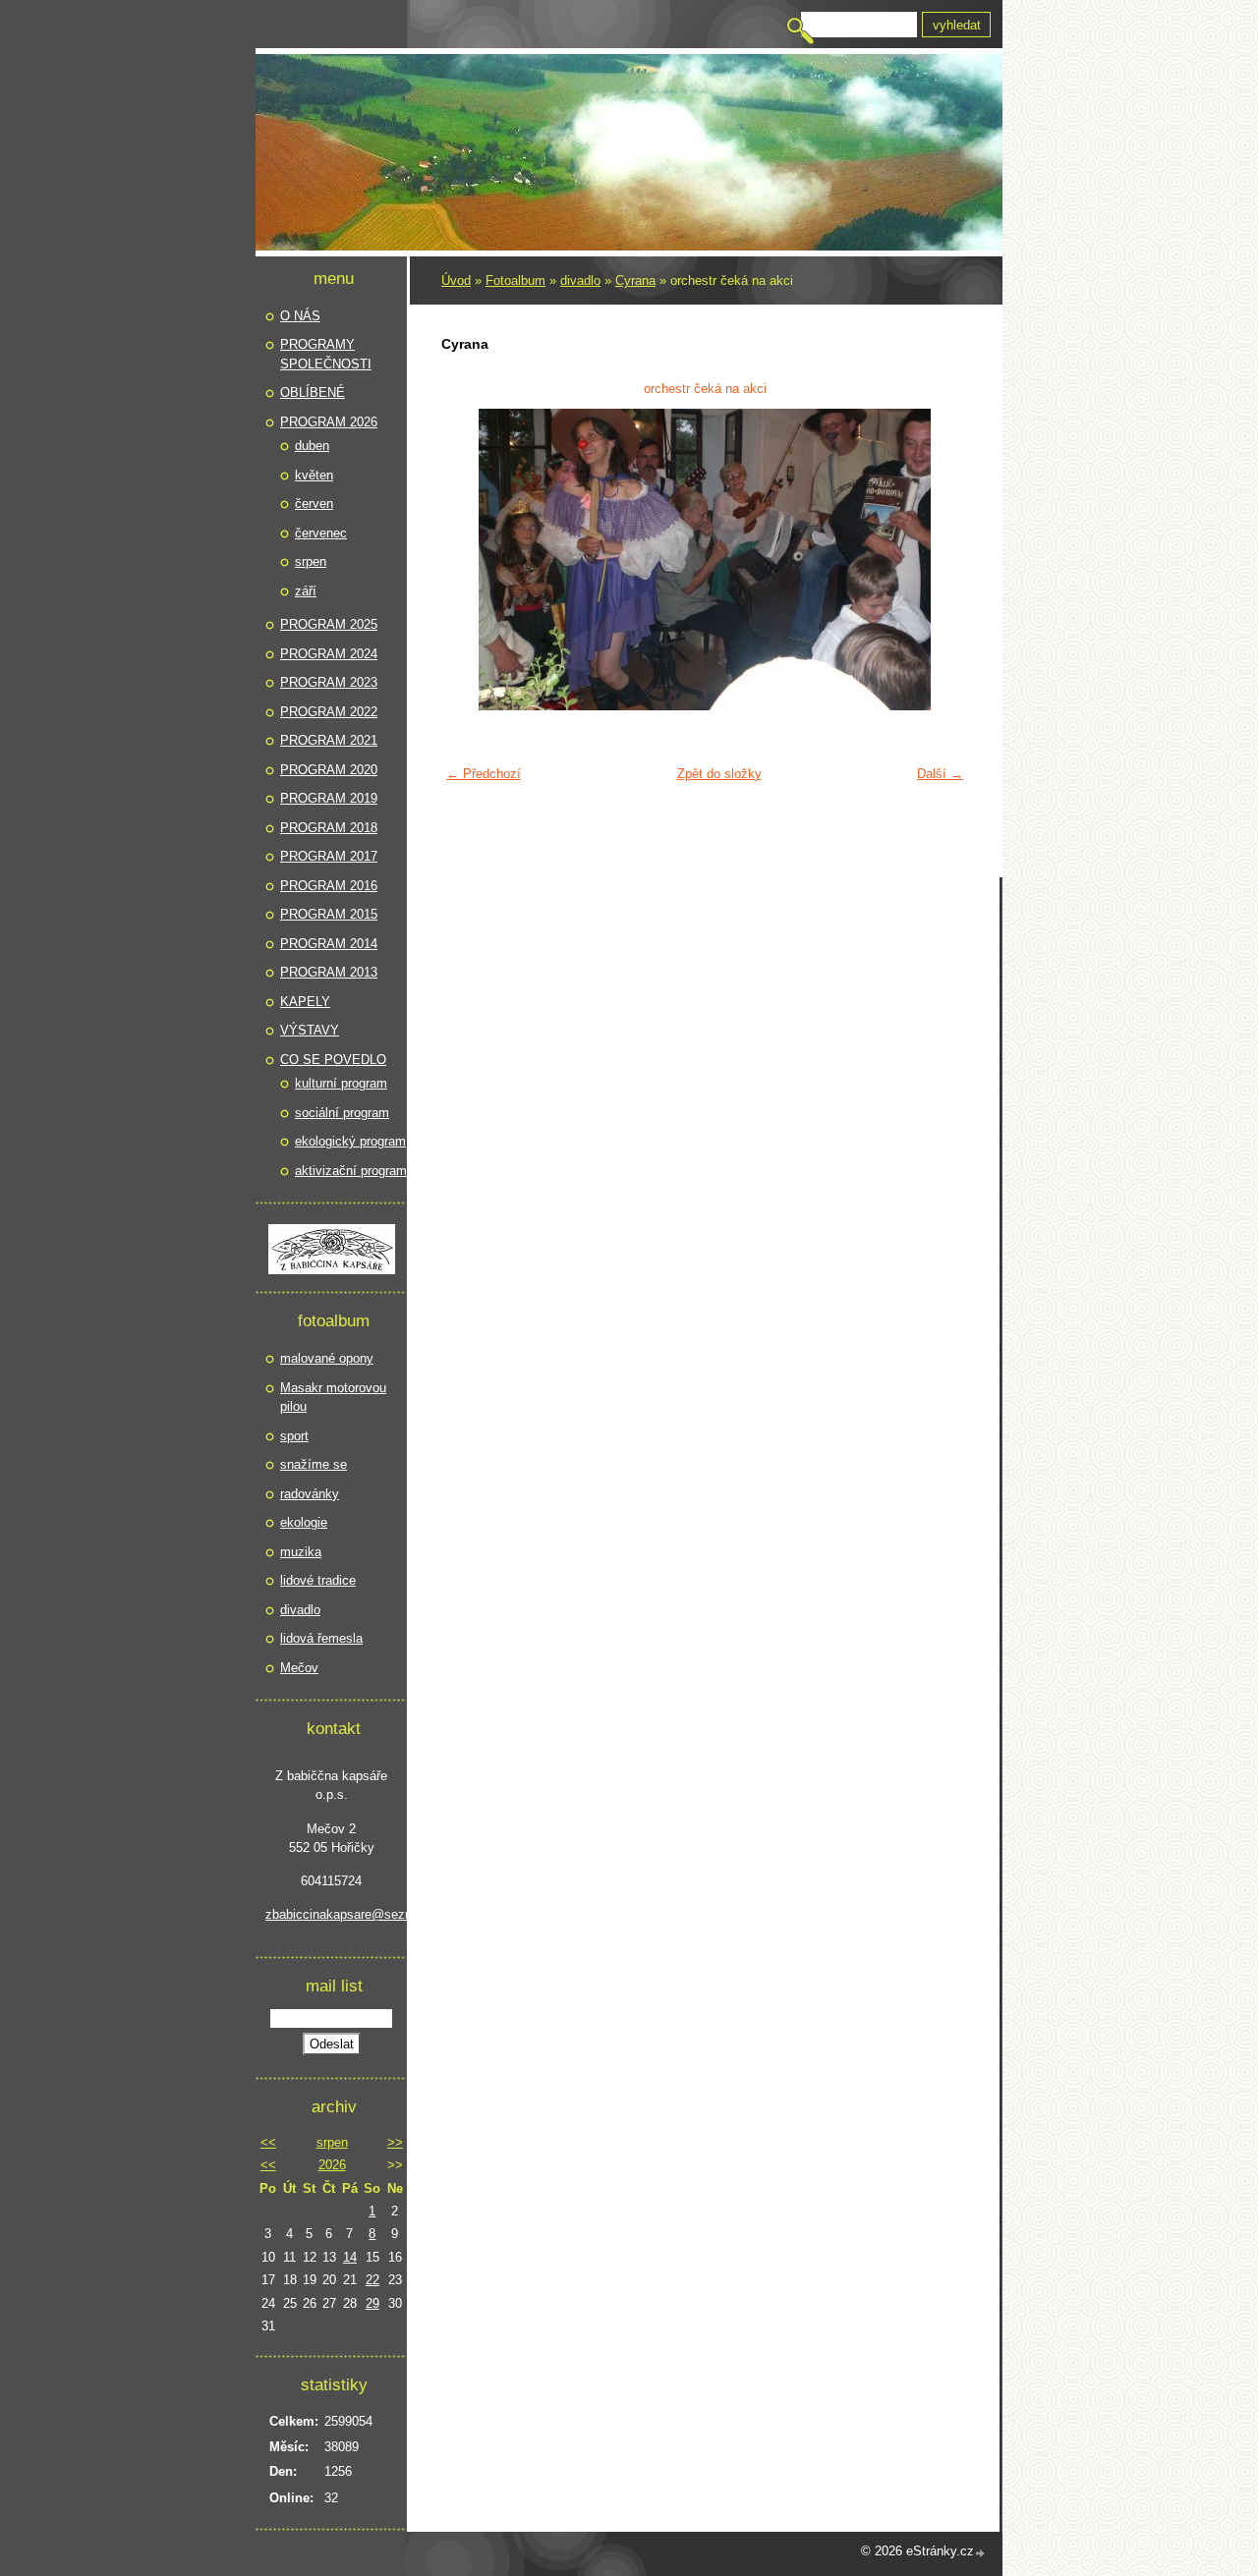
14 (350, 2257)
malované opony (327, 1358)
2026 (332, 2165)
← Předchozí (484, 774)
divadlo (580, 280)
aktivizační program (351, 1171)
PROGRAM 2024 (329, 654)
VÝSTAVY (310, 1030)
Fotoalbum (515, 280)
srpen (311, 561)
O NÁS (300, 316)
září (306, 591)
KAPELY (305, 1002)
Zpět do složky (719, 774)
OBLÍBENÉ (313, 392)
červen (314, 504)
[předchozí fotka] (468, 560)
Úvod (456, 280)
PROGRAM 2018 (329, 828)
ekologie (304, 1522)
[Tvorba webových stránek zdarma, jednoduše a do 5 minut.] (981, 2553)
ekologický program (350, 1141)
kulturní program (341, 1083)
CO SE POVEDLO (333, 1060)
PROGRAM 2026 (329, 422)
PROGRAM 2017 (329, 856)
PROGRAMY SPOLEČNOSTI (326, 354)
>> (395, 2142)
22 (372, 2280)
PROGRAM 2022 (329, 712)
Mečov (299, 1668)
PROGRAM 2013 (329, 972)
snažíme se (314, 1464)
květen (314, 475)
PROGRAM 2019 (329, 798)
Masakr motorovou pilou (333, 1398)
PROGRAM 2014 (329, 944)
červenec (321, 533)
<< (268, 2142)
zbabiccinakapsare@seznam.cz (331, 1914)
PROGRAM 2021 (329, 740)
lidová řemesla (321, 1638)
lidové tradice (318, 1580)
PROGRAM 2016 (329, 886)
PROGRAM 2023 (329, 682)
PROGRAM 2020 (329, 770)
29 (372, 2303)
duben (312, 446)
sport (294, 1436)
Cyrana (635, 280)
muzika (301, 1552)
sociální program (342, 1113)
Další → (940, 774)
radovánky (310, 1494)
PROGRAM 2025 (329, 624)
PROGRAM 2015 (329, 914)
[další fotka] (941, 560)
